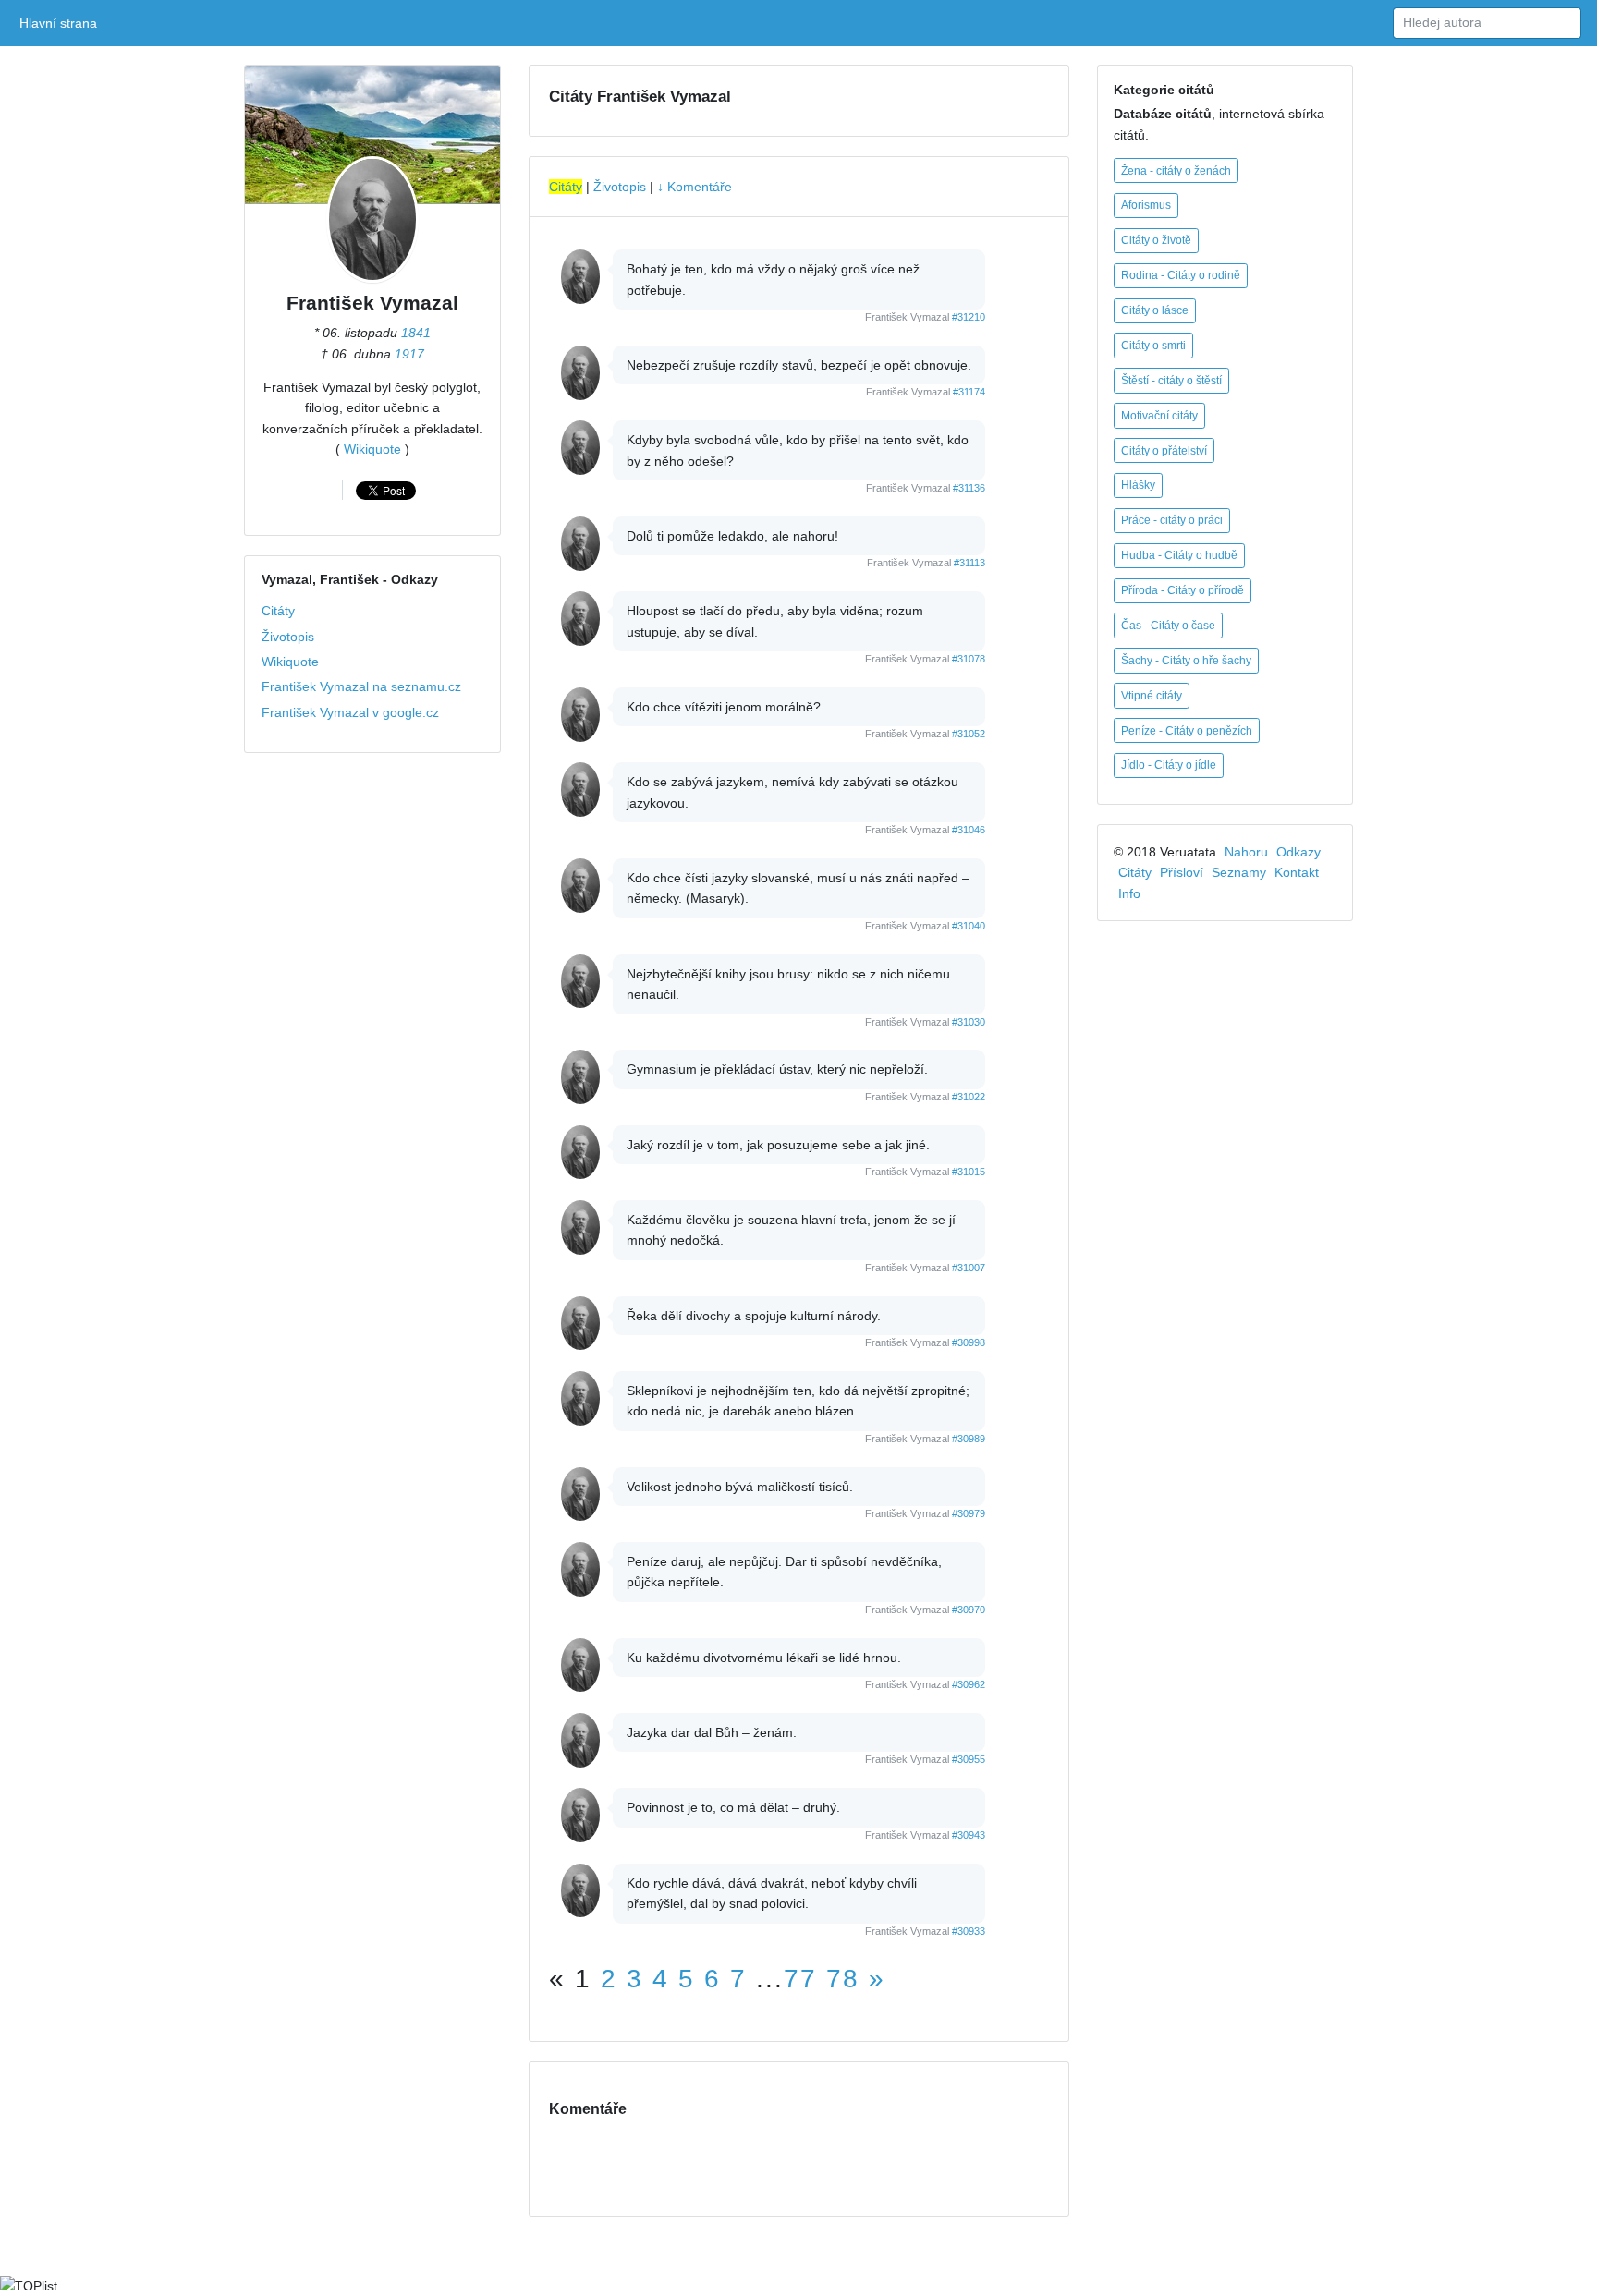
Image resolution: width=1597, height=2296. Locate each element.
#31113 (969, 563)
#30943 (969, 1835)
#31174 (969, 392)
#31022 (969, 1097)
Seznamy (1239, 872)
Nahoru (1246, 852)
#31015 (969, 1172)
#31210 (969, 317)
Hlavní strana (61, 23)
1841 (416, 333)
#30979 (969, 1513)
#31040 (969, 926)
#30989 (969, 1439)
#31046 (969, 830)
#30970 (969, 1610)
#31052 (969, 734)
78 (843, 1979)
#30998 (969, 1342)
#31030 (969, 1022)
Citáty (278, 611)
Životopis (288, 637)
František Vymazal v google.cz (350, 712)
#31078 (969, 659)
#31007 (969, 1268)
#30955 (969, 1759)
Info (1129, 893)
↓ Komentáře (695, 187)
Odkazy (1298, 852)
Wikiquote (372, 449)
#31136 (969, 488)
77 (800, 1979)
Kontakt (1297, 872)
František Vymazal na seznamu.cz (361, 686)
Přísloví (1182, 872)
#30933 (969, 1931)
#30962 (969, 1684)
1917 (409, 354)
